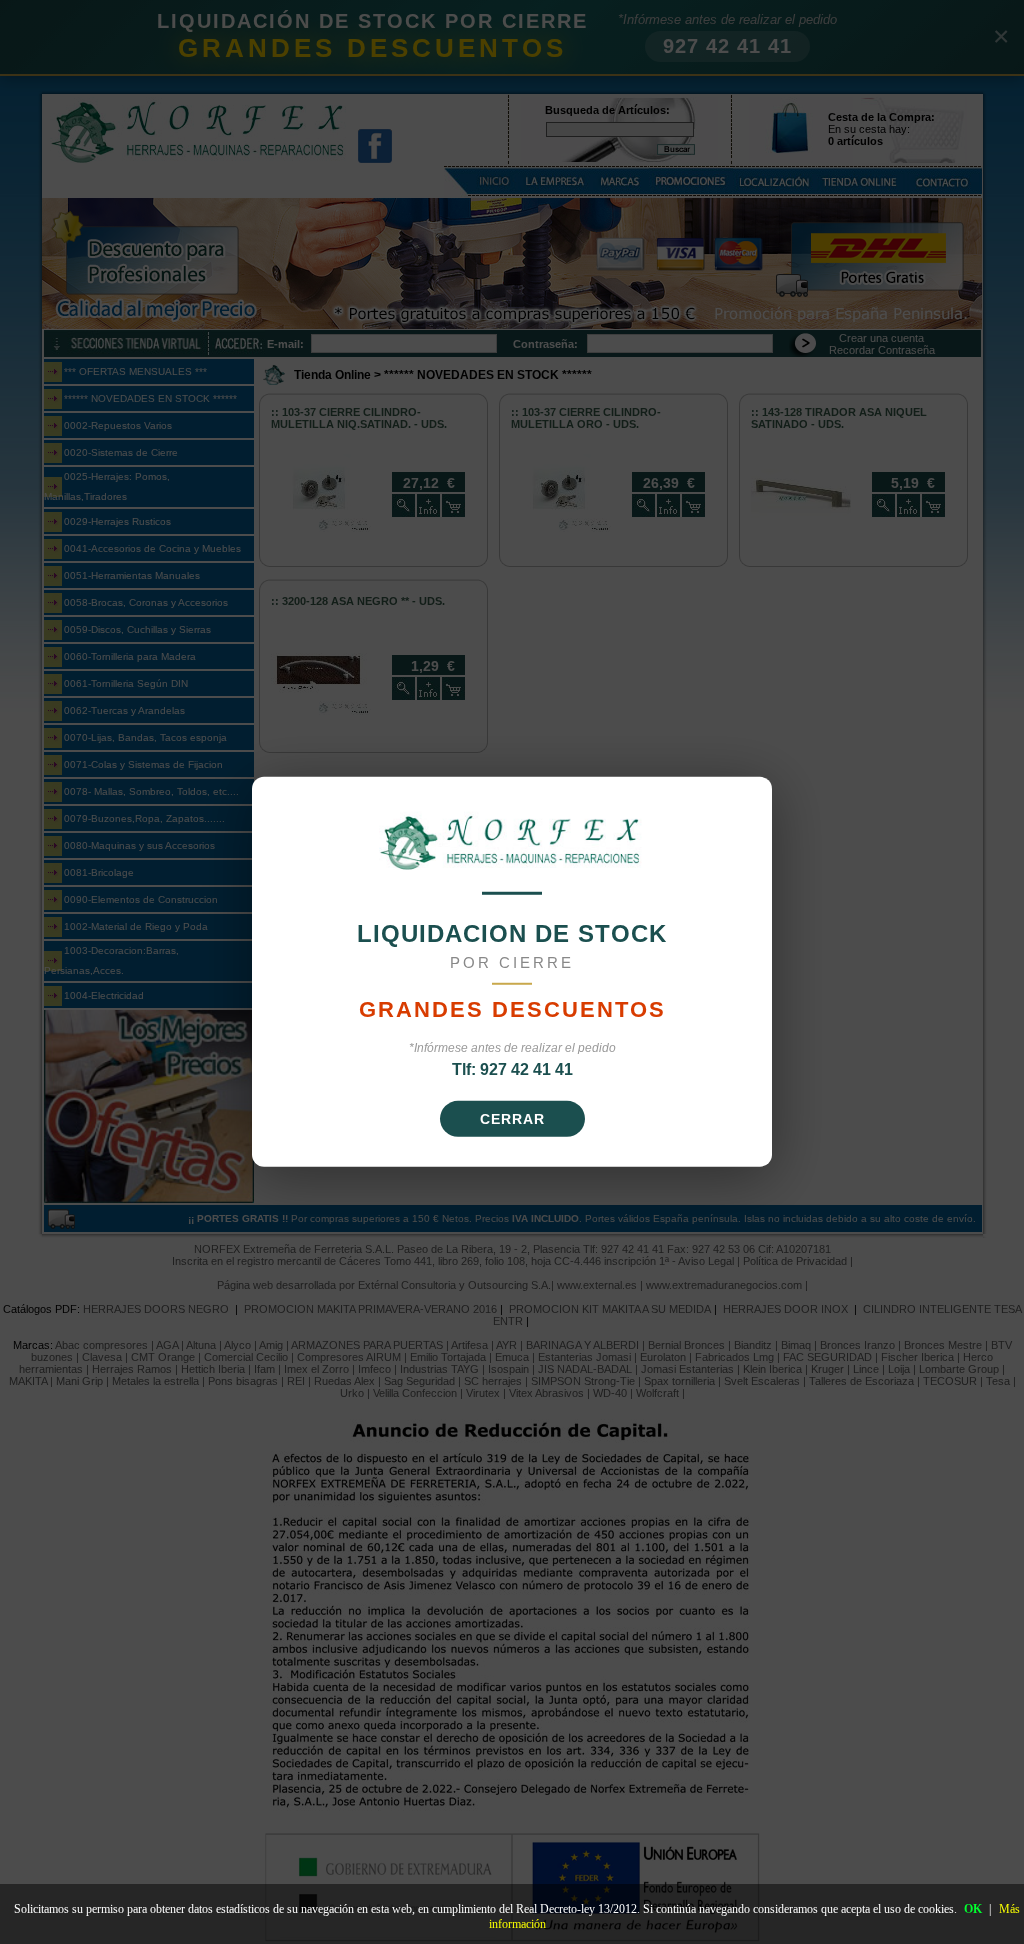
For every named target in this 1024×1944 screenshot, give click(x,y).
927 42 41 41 (526, 1069)
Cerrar (512, 1119)
